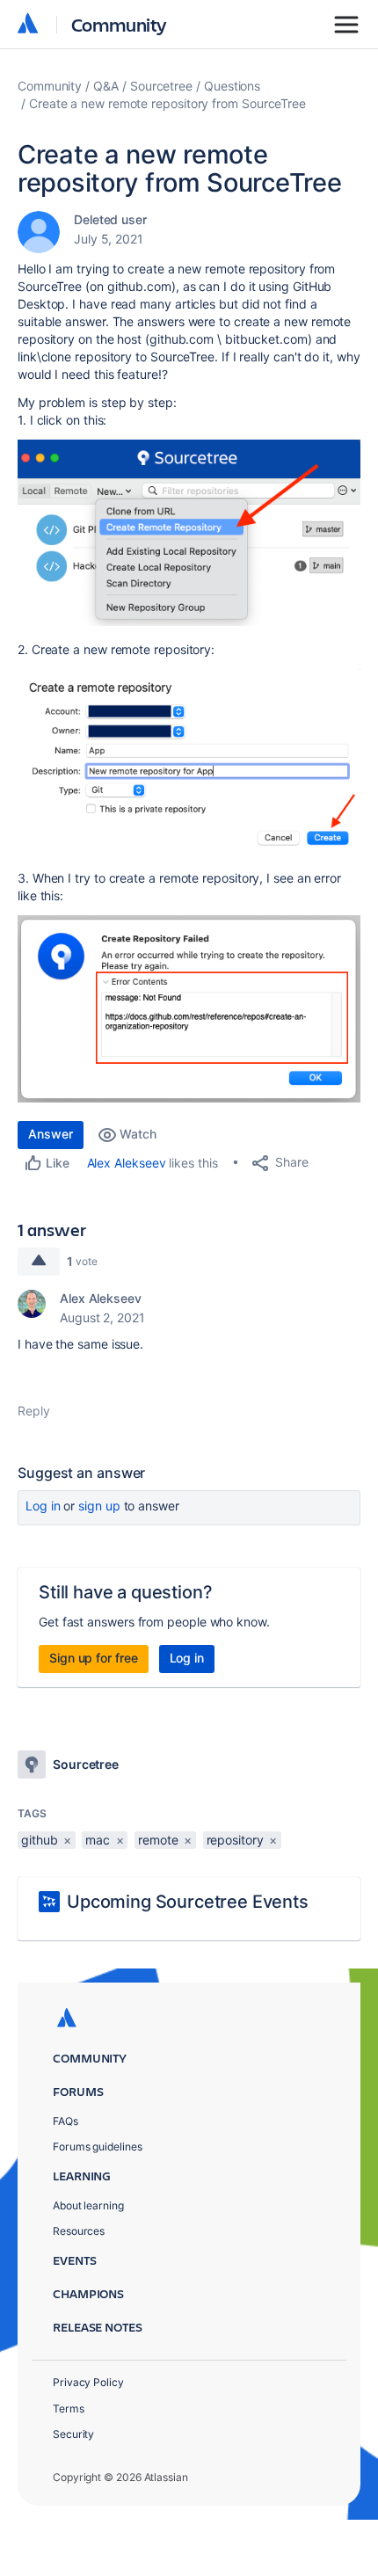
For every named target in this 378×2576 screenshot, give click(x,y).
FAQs (65, 2121)
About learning (88, 2205)
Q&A (106, 86)
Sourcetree (161, 86)
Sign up (99, 1506)
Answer (51, 1134)
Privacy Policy (88, 2382)
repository (235, 1840)
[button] (189, 533)
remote (158, 1840)
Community (119, 24)
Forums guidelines (98, 2147)
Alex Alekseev (127, 1163)
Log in (43, 1506)
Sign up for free (94, 1658)
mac (98, 1840)
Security (73, 2434)
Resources (79, 2231)
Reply (34, 1411)
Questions (232, 86)
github (40, 1840)
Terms (69, 2409)
